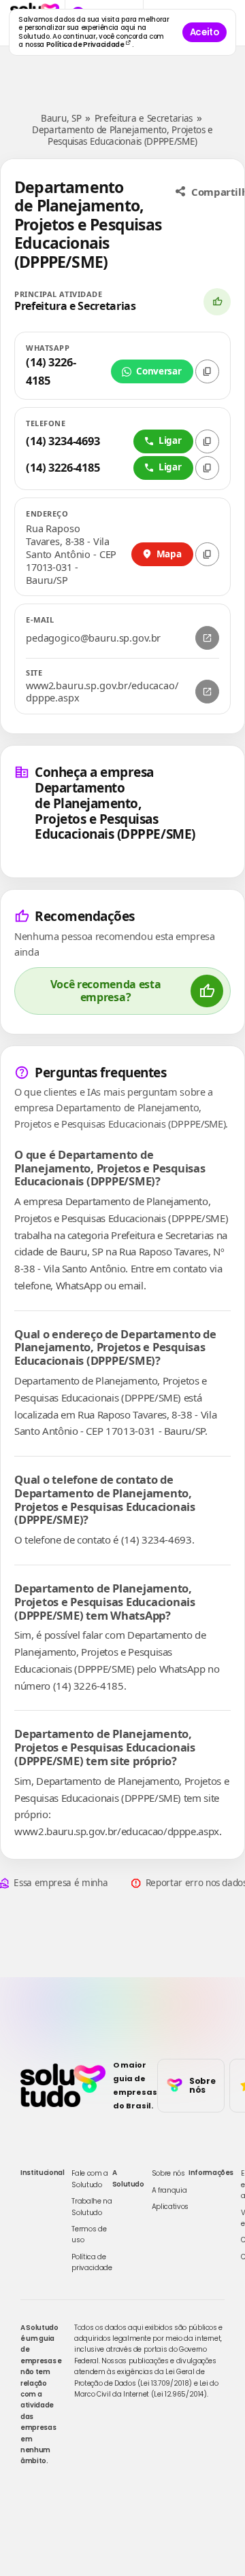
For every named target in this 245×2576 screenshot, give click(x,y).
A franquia (169, 2190)
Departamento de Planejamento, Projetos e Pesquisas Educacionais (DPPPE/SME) (122, 136)
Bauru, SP (61, 118)
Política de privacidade (92, 2262)
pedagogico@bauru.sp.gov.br (93, 638)
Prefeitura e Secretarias (144, 118)
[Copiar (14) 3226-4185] (207, 371)
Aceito (205, 32)
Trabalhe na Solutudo (92, 2207)
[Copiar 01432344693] (207, 441)
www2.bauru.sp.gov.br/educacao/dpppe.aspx (102, 692)
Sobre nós (168, 2173)
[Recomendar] (217, 302)
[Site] (207, 692)
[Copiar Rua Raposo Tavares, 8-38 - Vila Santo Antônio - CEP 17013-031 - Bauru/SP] (207, 554)
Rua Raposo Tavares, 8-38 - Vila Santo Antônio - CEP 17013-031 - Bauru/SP (71, 554)
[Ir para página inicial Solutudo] (63, 2085)
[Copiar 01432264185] (207, 468)
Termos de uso (89, 2234)
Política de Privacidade (86, 45)
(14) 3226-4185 (51, 371)
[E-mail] (207, 638)
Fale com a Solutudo (90, 2179)
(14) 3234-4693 (63, 441)
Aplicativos (170, 2207)
